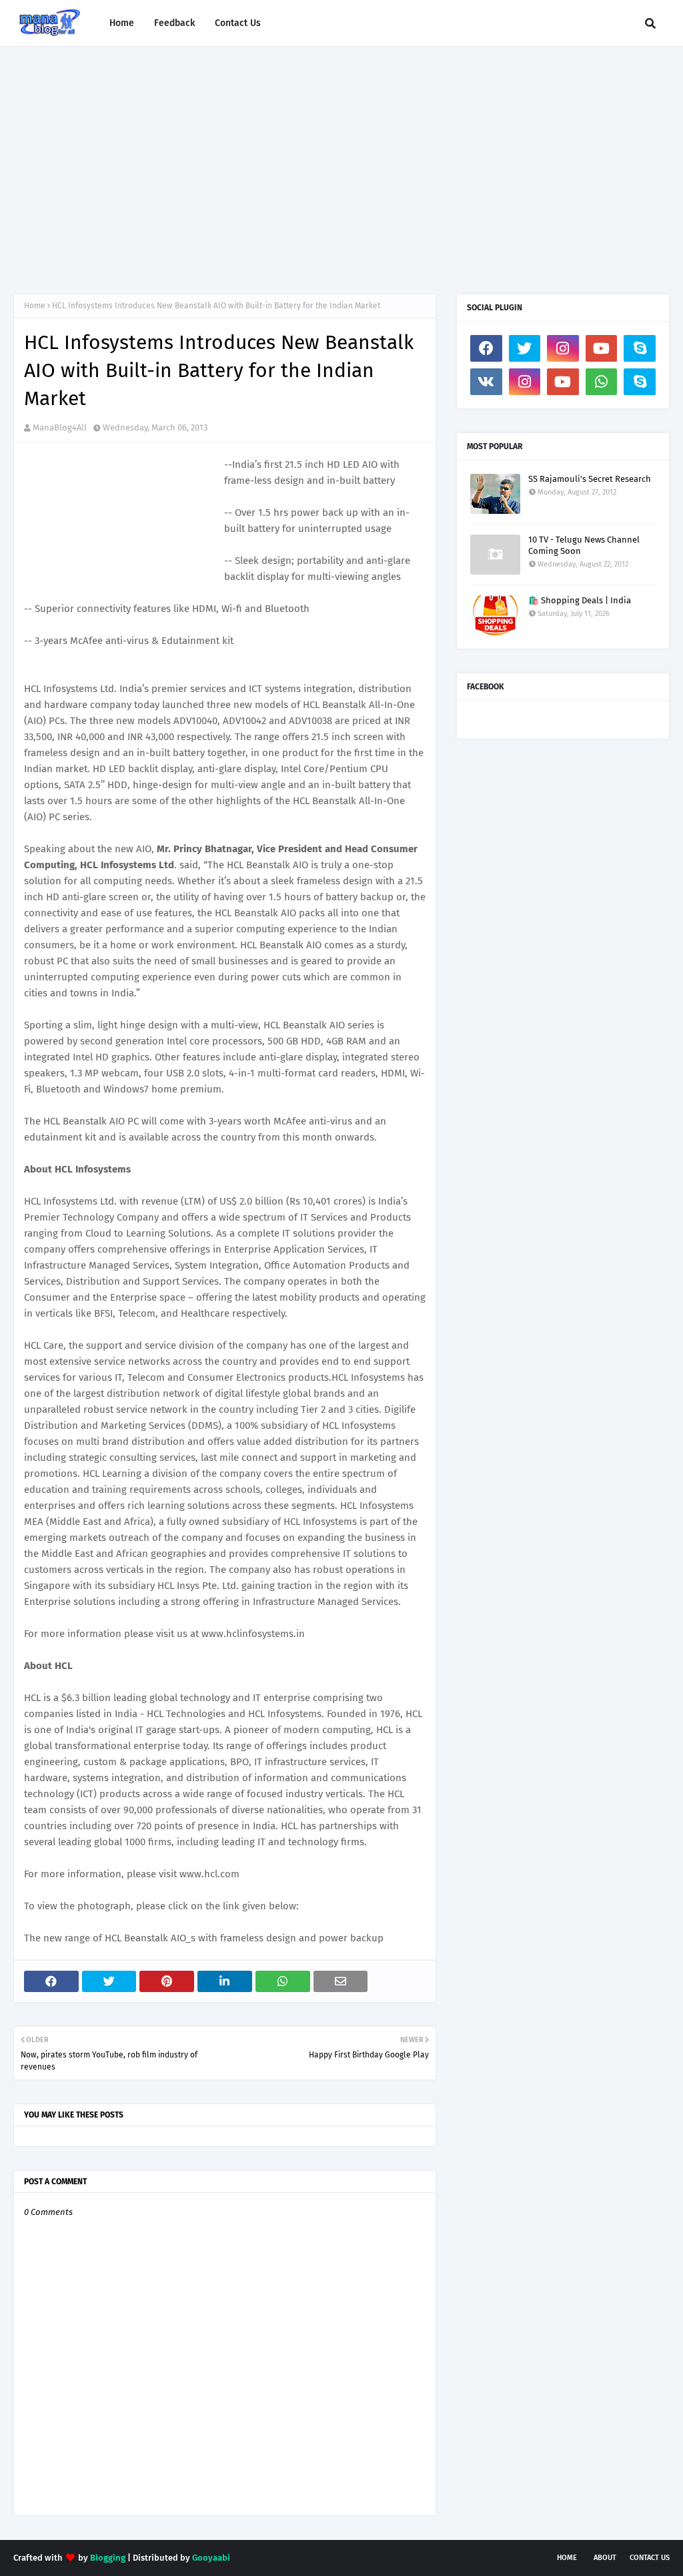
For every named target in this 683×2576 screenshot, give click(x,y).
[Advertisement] (341, 160)
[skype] (640, 348)
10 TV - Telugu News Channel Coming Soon (584, 545)
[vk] (486, 382)
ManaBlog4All (60, 427)
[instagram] (563, 348)
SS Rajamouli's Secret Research (590, 479)
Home (35, 306)
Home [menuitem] (122, 23)
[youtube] (602, 348)
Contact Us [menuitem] (238, 23)
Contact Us (650, 2558)
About (605, 2558)
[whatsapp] (602, 382)
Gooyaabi (211, 2558)
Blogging (108, 2558)
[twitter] (525, 348)
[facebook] (486, 348)
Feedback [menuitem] (174, 23)
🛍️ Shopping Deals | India (580, 600)
